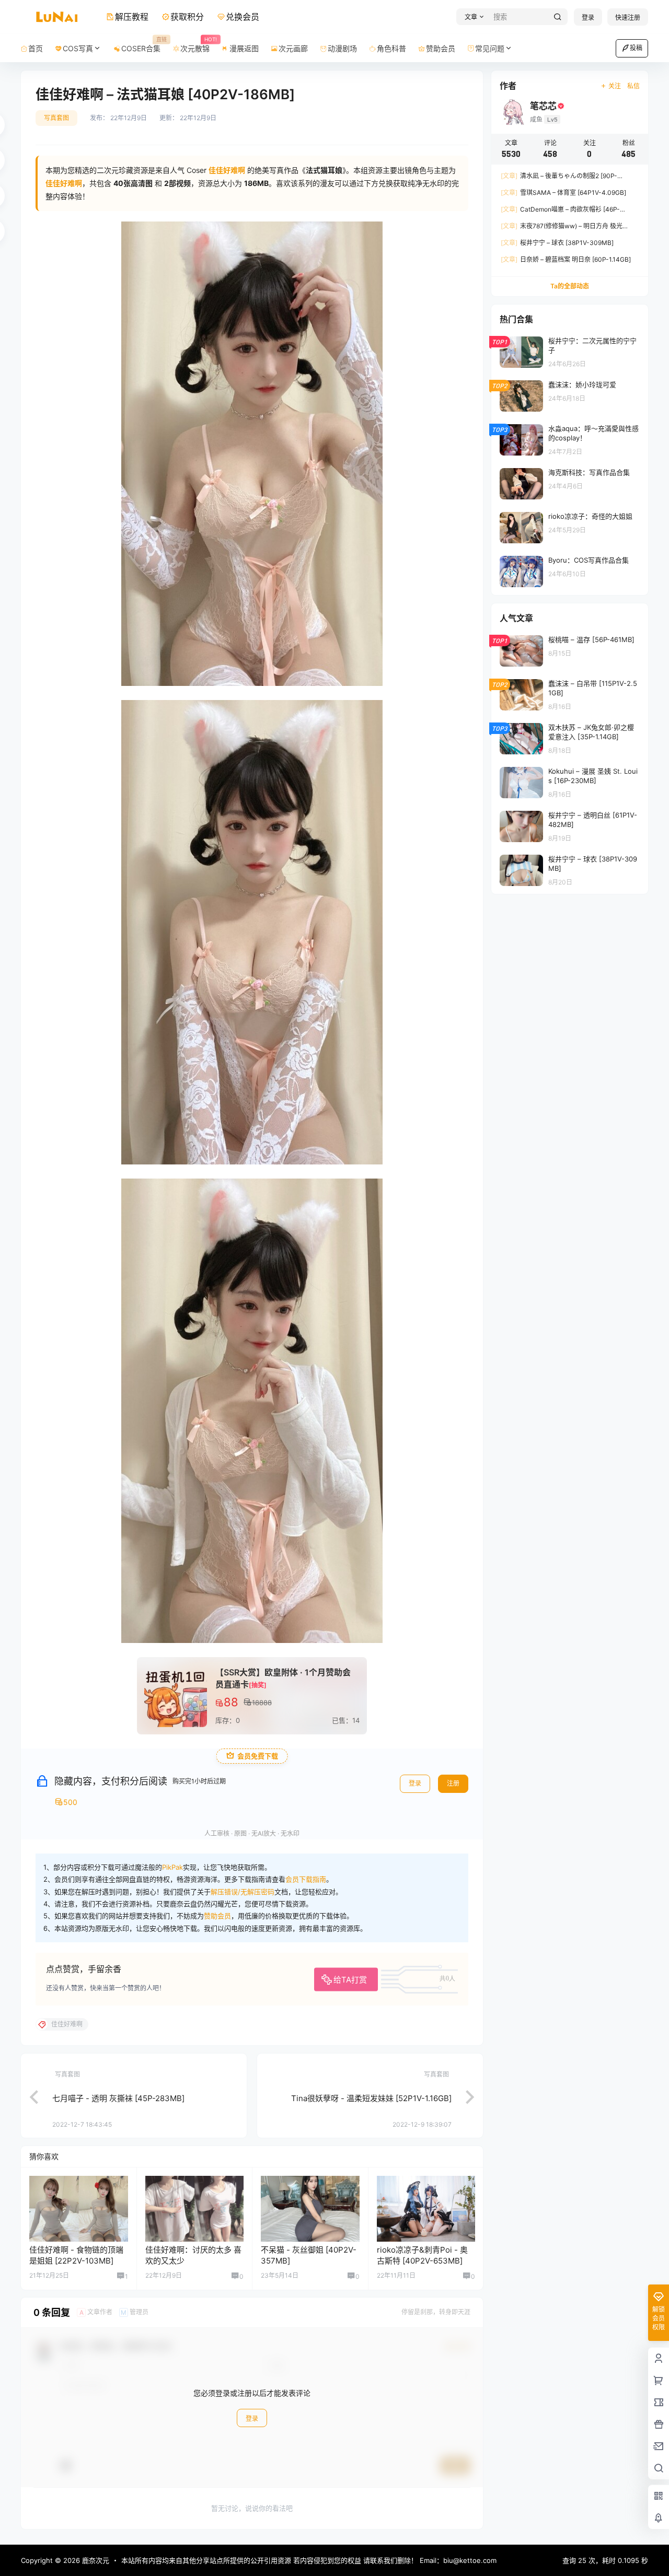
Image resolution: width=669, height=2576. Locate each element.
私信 (633, 86)
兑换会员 (243, 17)
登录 (588, 18)
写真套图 (56, 118)
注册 (453, 1783)
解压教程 (132, 17)
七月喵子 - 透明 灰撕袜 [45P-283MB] (118, 2098)
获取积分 (187, 17)
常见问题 (490, 48)
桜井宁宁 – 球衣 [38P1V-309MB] (557, 243)
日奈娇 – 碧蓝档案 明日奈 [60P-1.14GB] (566, 259)
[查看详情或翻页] (29, 2096)
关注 (615, 86)
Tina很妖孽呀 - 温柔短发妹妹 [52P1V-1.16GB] (371, 2098)
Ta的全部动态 (570, 286)
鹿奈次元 (95, 2560)
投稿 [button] (636, 48)
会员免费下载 (258, 1756)
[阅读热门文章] (570, 352)
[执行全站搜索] (558, 17)
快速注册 (628, 18)
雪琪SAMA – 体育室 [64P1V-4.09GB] (563, 193)
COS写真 (78, 48)
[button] (473, 17)
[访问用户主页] (79, 2209)
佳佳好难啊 (64, 183)
